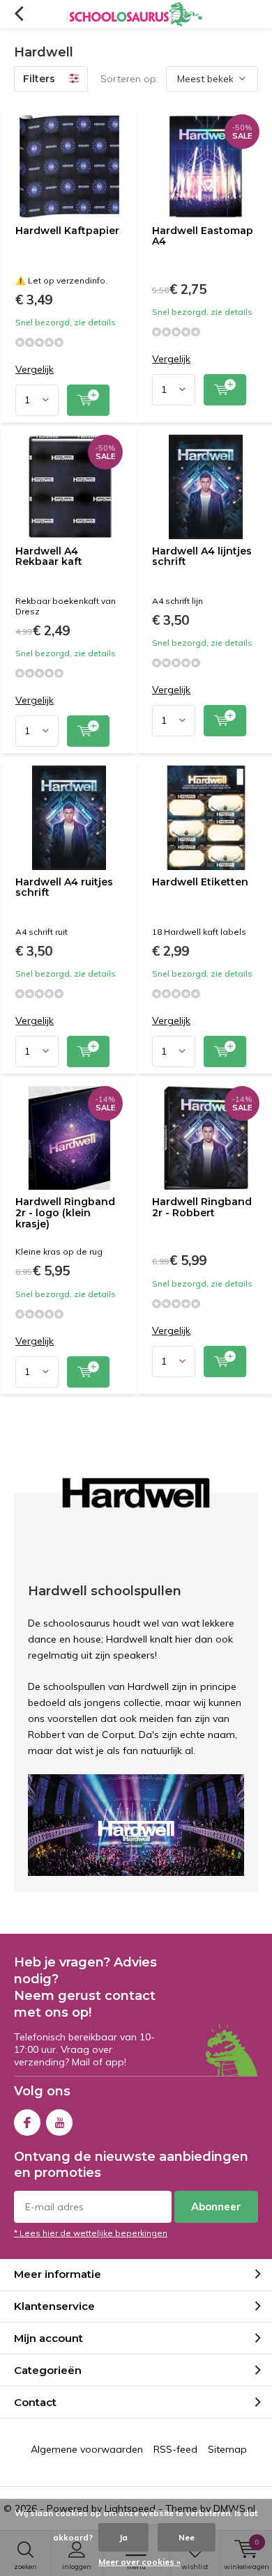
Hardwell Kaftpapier (67, 231)
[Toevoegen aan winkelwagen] (88, 400)
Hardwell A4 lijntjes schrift (202, 557)
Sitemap (227, 2449)
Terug (18, 14)
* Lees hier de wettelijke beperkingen (91, 2233)
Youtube (59, 2123)
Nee (187, 2537)
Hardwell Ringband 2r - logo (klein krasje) (65, 1212)
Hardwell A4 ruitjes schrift (64, 887)
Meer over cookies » (139, 2562)
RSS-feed (175, 2449)
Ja (123, 2537)
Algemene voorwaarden (87, 2449)
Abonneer (216, 2206)
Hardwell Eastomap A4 (203, 236)
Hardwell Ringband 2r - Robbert (202, 1207)
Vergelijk (35, 370)
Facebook (27, 2123)
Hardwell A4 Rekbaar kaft (49, 557)
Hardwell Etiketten (200, 882)
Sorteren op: (129, 79)
